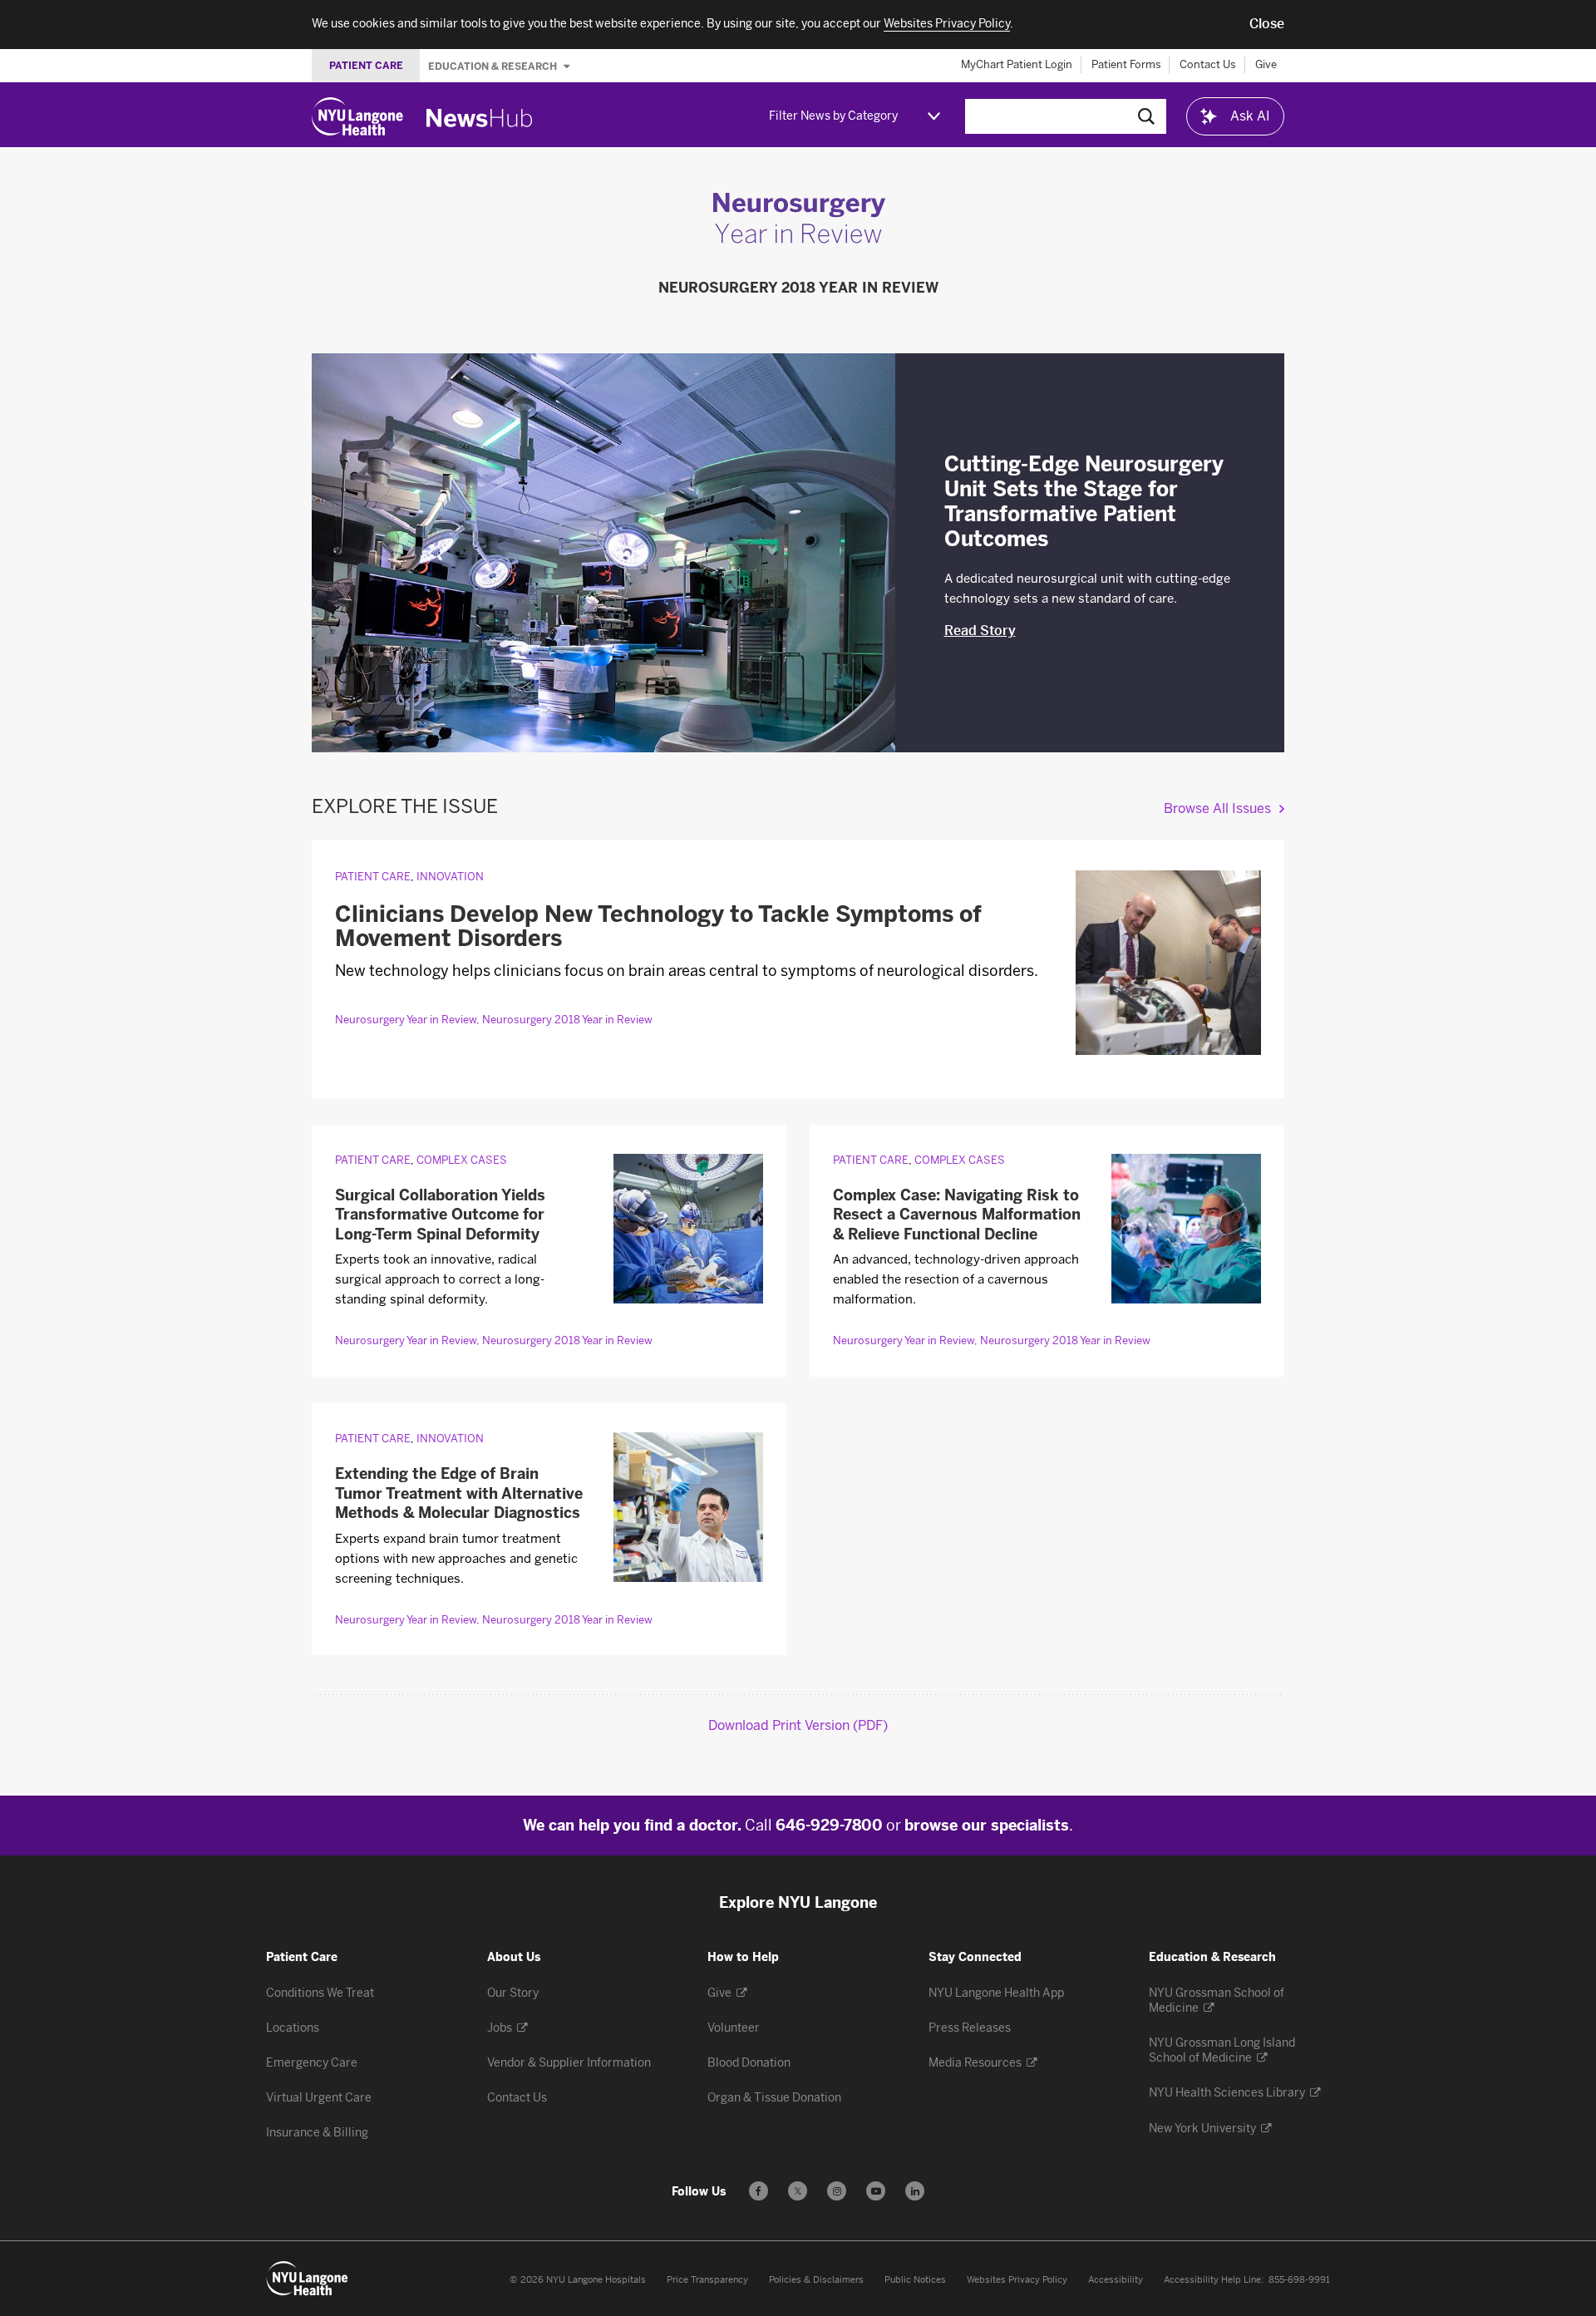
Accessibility (1116, 2280)
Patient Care (373, 877)
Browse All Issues (1217, 808)
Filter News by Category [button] (833, 116)
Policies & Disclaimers (816, 2280)
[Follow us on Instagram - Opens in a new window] (837, 2191)
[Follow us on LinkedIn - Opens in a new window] (915, 2191)
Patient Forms (1126, 64)
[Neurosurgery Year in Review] (798, 240)
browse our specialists (987, 1826)
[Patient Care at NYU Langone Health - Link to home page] (308, 2279)
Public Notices (915, 2280)
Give (1266, 64)
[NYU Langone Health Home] (357, 116)
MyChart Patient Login (1017, 64)
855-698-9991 (1299, 2280)
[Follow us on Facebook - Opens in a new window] (759, 2191)
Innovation (450, 877)
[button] (1267, 24)
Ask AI (1250, 116)
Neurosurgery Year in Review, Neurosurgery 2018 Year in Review (494, 1020)
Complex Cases (462, 1160)
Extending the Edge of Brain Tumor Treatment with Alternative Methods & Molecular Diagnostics (459, 1493)
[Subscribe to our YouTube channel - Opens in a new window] (876, 2191)
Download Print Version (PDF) (798, 1725)
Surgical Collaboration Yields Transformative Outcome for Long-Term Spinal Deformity (440, 1215)
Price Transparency (707, 2280)
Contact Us (1208, 64)
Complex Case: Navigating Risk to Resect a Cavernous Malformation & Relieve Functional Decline (957, 1215)
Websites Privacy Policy (1017, 2280)
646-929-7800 (829, 1826)
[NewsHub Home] (480, 118)
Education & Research (494, 66)
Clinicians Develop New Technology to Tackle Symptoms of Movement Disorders (658, 927)
